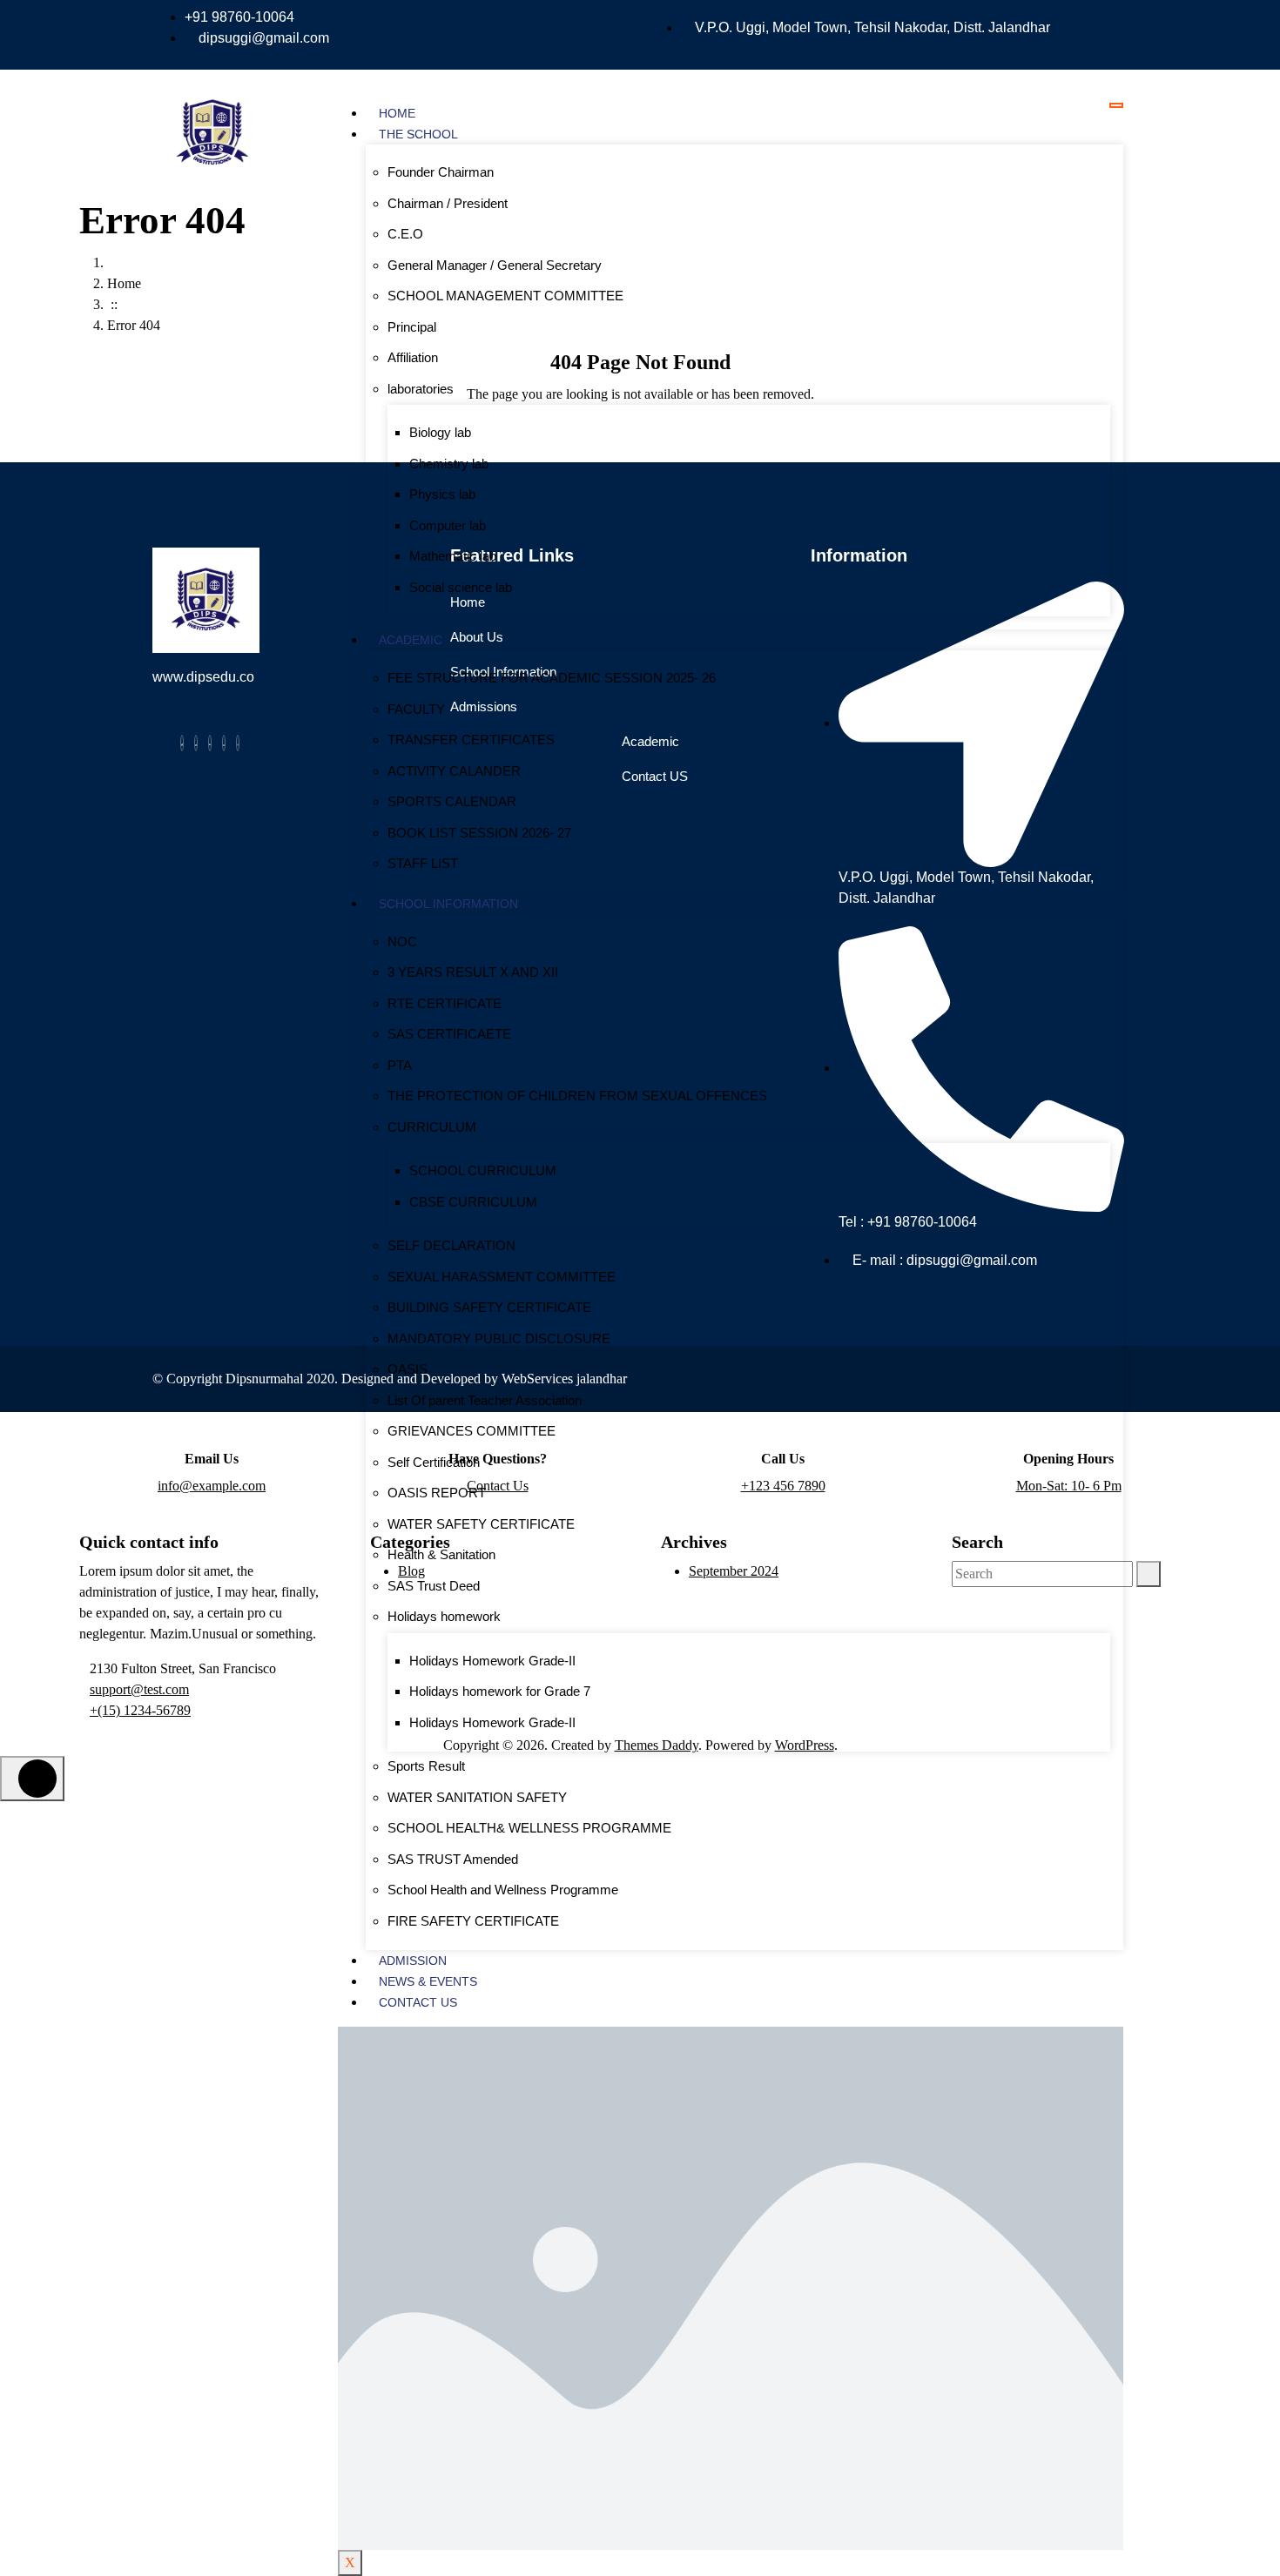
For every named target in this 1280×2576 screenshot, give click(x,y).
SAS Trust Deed (434, 1586)
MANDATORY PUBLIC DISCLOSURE (499, 1338)
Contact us (418, 2002)
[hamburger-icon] (1116, 105)
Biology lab (440, 432)
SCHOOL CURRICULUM (483, 1170)
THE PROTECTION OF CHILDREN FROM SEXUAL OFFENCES (577, 1096)
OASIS (408, 1369)
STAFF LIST (423, 863)
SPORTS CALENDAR (452, 801)
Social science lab (461, 587)
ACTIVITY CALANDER (454, 771)
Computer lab (448, 525)
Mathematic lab (453, 556)
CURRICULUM (432, 1127)
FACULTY (416, 709)
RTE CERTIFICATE (445, 1003)
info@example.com (212, 1486)
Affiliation (413, 357)
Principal (412, 327)
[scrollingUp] (32, 1779)
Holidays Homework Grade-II (492, 1661)
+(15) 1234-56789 (140, 1710)
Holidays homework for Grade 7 (500, 1691)
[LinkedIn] (210, 743)
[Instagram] (238, 743)
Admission (413, 1961)
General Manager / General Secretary (495, 265)
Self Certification (434, 1462)
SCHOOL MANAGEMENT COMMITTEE (505, 296)
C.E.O (405, 234)
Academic (411, 640)
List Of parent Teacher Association (485, 1400)
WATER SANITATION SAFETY (477, 1797)
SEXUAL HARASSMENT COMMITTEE (502, 1277)
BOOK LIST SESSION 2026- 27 (479, 833)
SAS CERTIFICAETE (449, 1034)
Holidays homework (444, 1616)
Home (397, 113)
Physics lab (442, 494)
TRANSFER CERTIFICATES (471, 740)
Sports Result (426, 1766)
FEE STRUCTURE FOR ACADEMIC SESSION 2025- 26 (552, 678)
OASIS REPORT (437, 1493)
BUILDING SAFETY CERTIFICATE (489, 1307)
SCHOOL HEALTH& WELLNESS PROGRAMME (529, 1828)
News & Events (428, 1981)
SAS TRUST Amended (453, 1859)
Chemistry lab (449, 464)
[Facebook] (182, 743)
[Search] (1149, 1574)
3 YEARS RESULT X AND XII (473, 972)
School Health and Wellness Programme (503, 1890)
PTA (400, 1065)
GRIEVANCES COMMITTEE (472, 1431)
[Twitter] (196, 743)
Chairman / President (448, 203)
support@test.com (139, 1689)
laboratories (421, 389)
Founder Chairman (441, 172)
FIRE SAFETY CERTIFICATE (473, 1921)
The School (418, 134)
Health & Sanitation (441, 1554)
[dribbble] (224, 743)
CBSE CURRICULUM (473, 1202)
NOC (402, 942)
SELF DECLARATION (451, 1245)
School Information (448, 904)
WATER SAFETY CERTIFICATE (481, 1524)
